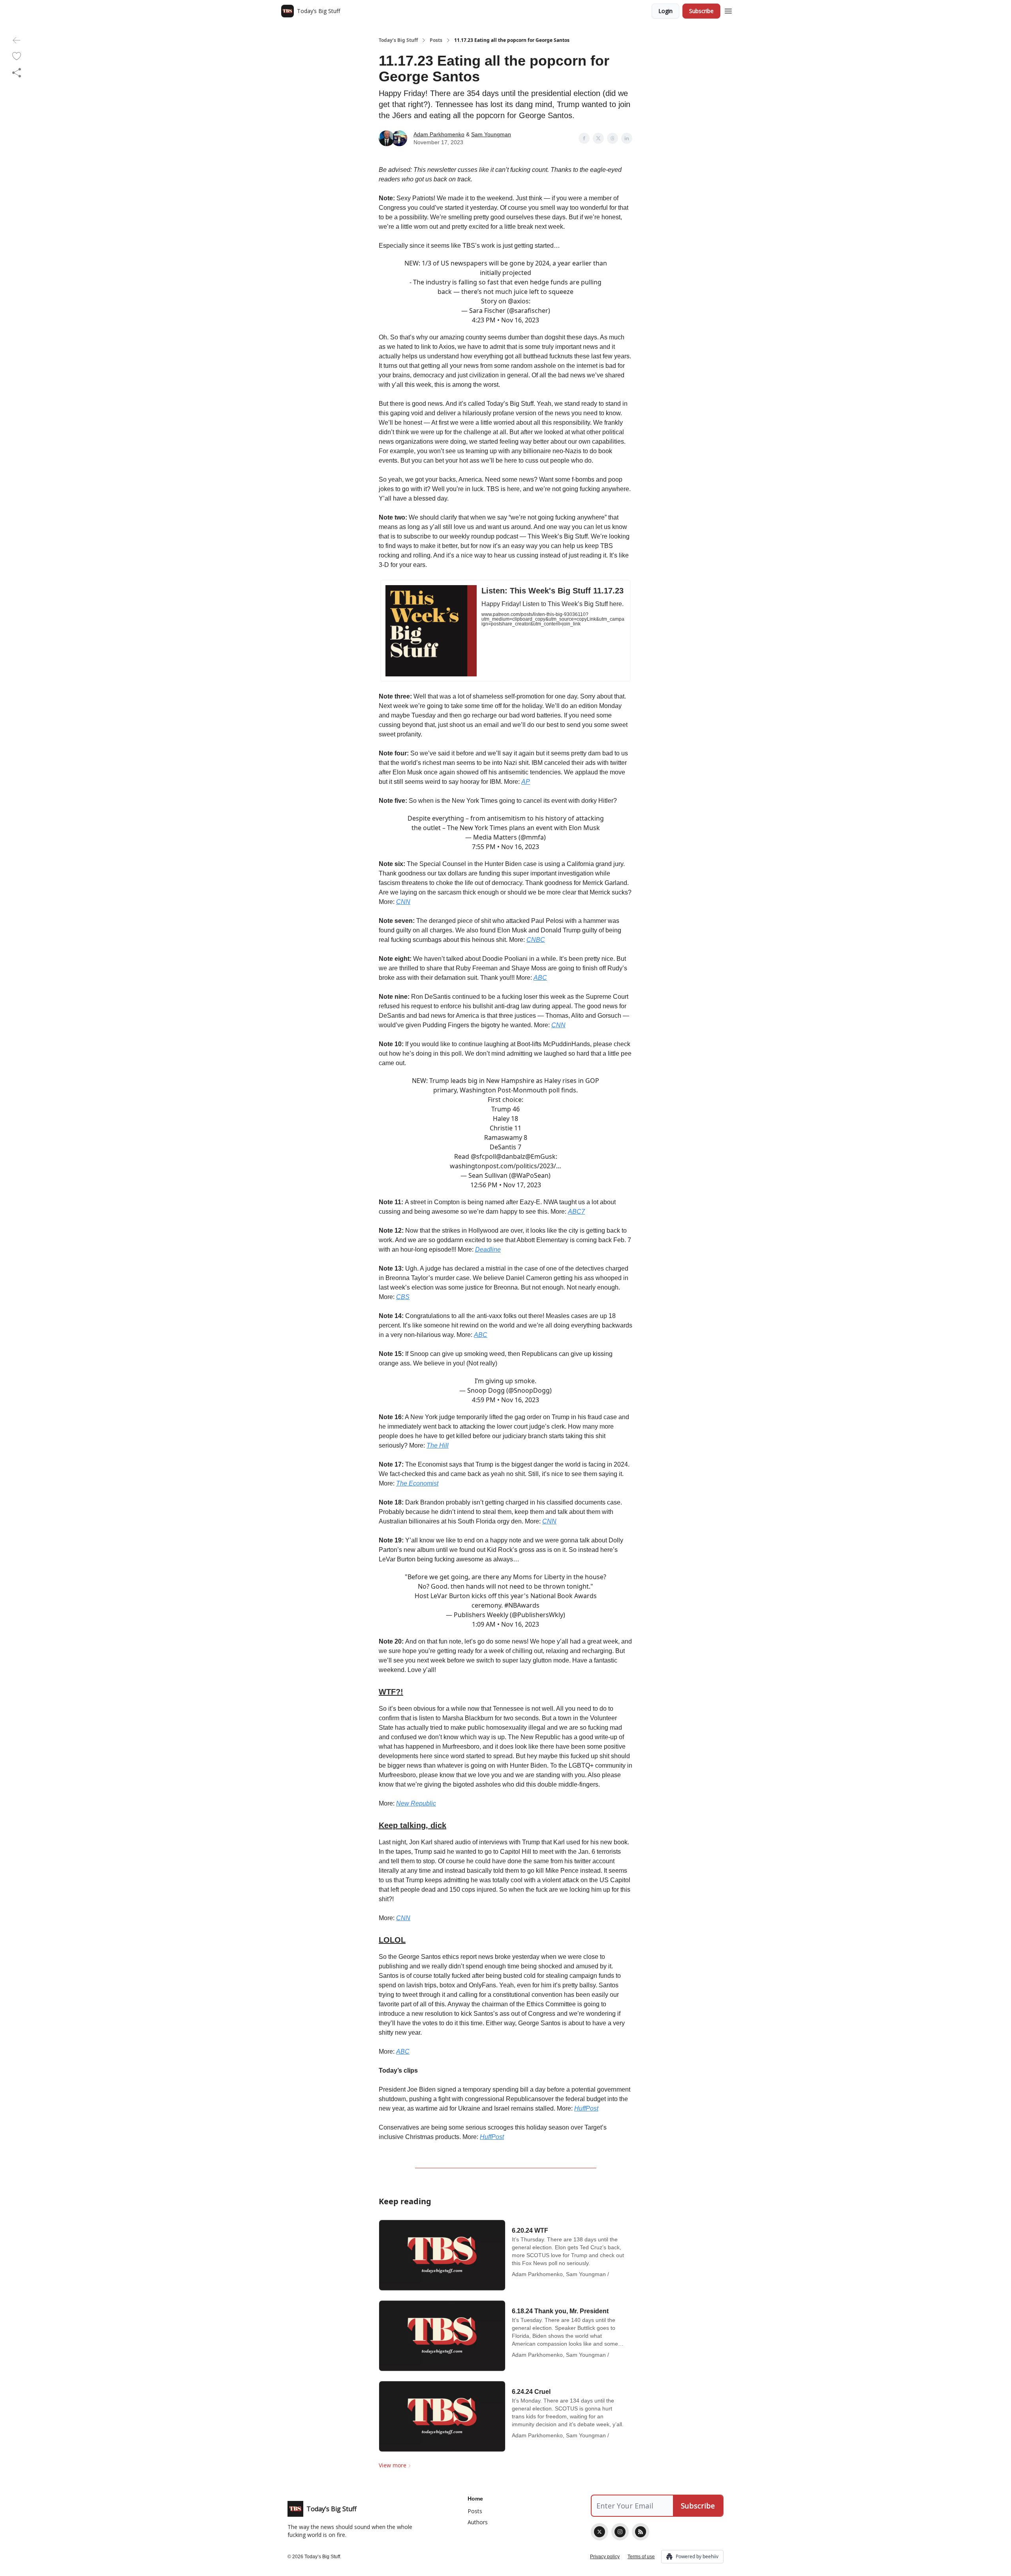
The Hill (438, 1445)
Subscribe (701, 11)
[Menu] (728, 10)
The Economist (417, 1483)
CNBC (536, 940)
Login (665, 11)
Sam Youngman (491, 134)
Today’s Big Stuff (398, 40)
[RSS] (641, 2532)
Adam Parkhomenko (439, 134)
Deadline (488, 1249)
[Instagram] (620, 2532)
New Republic (416, 1803)
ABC (540, 978)
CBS (403, 1297)
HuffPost (586, 2108)
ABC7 (576, 1212)
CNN (403, 902)
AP (526, 782)
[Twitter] (599, 2532)
